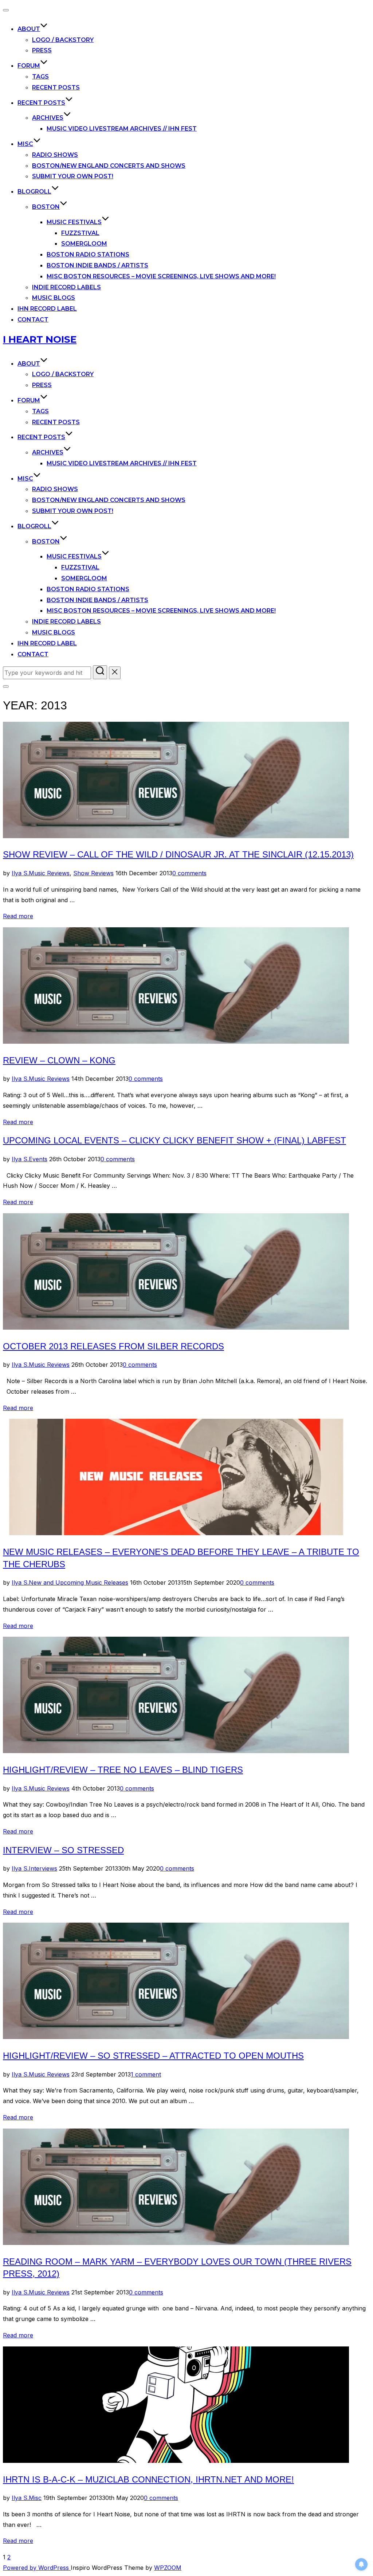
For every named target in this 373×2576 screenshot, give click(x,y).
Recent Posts (56, 87)
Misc (25, 144)
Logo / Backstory (63, 40)
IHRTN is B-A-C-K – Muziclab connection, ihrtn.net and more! (148, 2479)
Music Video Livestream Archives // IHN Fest (122, 129)
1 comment (146, 2074)
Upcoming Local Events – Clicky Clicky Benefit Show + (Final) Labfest (174, 1140)
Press (42, 50)
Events (38, 1159)
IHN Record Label (47, 309)
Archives (48, 118)
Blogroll (34, 192)
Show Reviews (93, 873)
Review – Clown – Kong (59, 1060)
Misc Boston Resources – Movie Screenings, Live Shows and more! (161, 276)
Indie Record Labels (66, 287)
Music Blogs (54, 298)
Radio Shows (55, 155)
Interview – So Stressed (63, 1850)
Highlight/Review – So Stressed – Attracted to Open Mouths (153, 2056)
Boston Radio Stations (88, 254)
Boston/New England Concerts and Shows (109, 166)
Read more (18, 916)
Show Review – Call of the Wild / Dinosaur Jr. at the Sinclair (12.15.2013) (178, 854)
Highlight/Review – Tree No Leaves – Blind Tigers (123, 1770)
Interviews (43, 1868)
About (29, 29)
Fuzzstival (80, 233)
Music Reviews (49, 873)
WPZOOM (168, 2568)
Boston (46, 207)
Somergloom (84, 244)
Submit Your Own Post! (73, 176)
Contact (33, 320)
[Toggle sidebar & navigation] (6, 686)
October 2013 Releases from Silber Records (113, 1346)
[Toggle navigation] (6, 10)
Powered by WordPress (37, 2568)
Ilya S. (20, 873)
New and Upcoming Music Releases (78, 1582)
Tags (40, 77)
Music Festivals (74, 222)
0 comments (189, 873)
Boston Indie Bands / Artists (97, 265)
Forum (29, 66)
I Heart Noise (40, 339)
